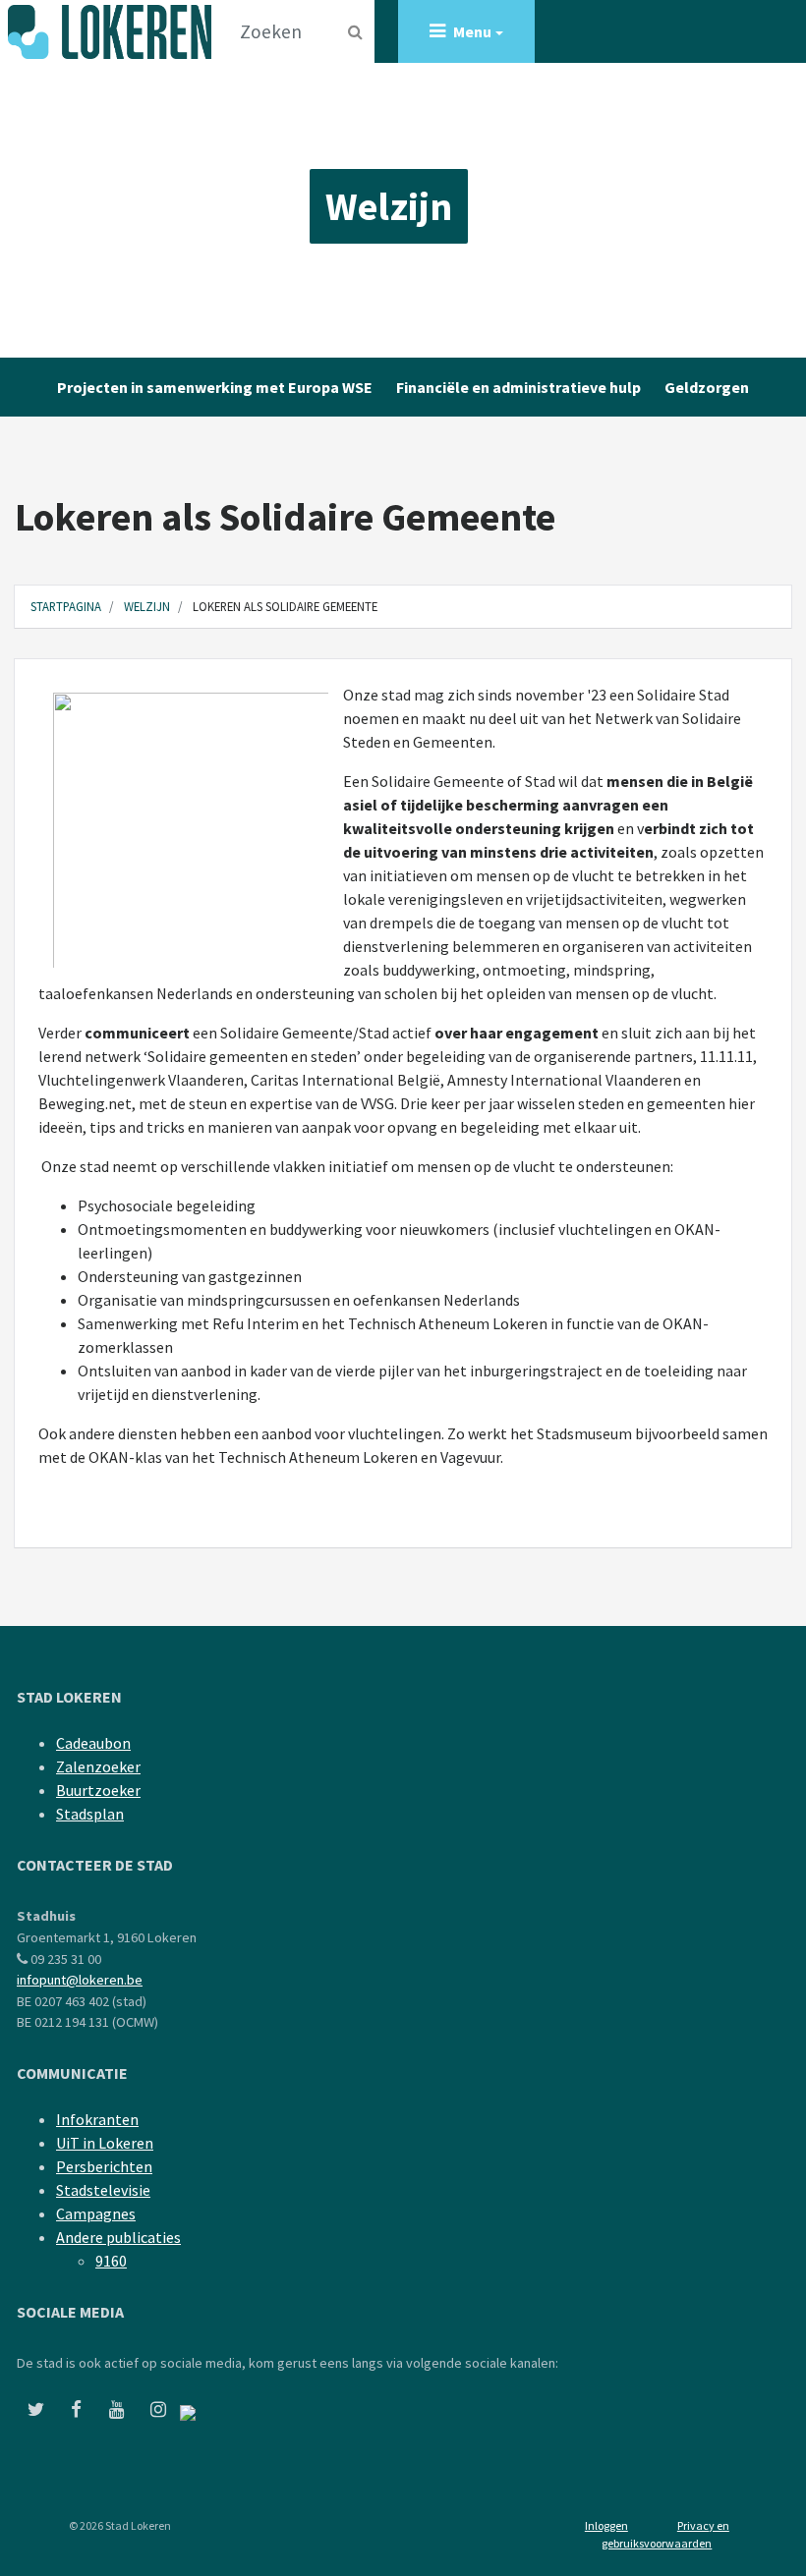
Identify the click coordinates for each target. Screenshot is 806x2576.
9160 (111, 2261)
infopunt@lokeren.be (80, 1980)
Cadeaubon (93, 1743)
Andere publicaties (118, 2237)
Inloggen (606, 2525)
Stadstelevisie (103, 2190)
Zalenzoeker (98, 1766)
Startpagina (66, 606)
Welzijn (389, 206)
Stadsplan (90, 1814)
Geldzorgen (707, 387)
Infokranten (97, 2119)
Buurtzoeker (98, 1790)
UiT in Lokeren (105, 2143)
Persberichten (104, 2166)
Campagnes (96, 2213)
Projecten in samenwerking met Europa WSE (215, 387)
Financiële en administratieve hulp (518, 387)
